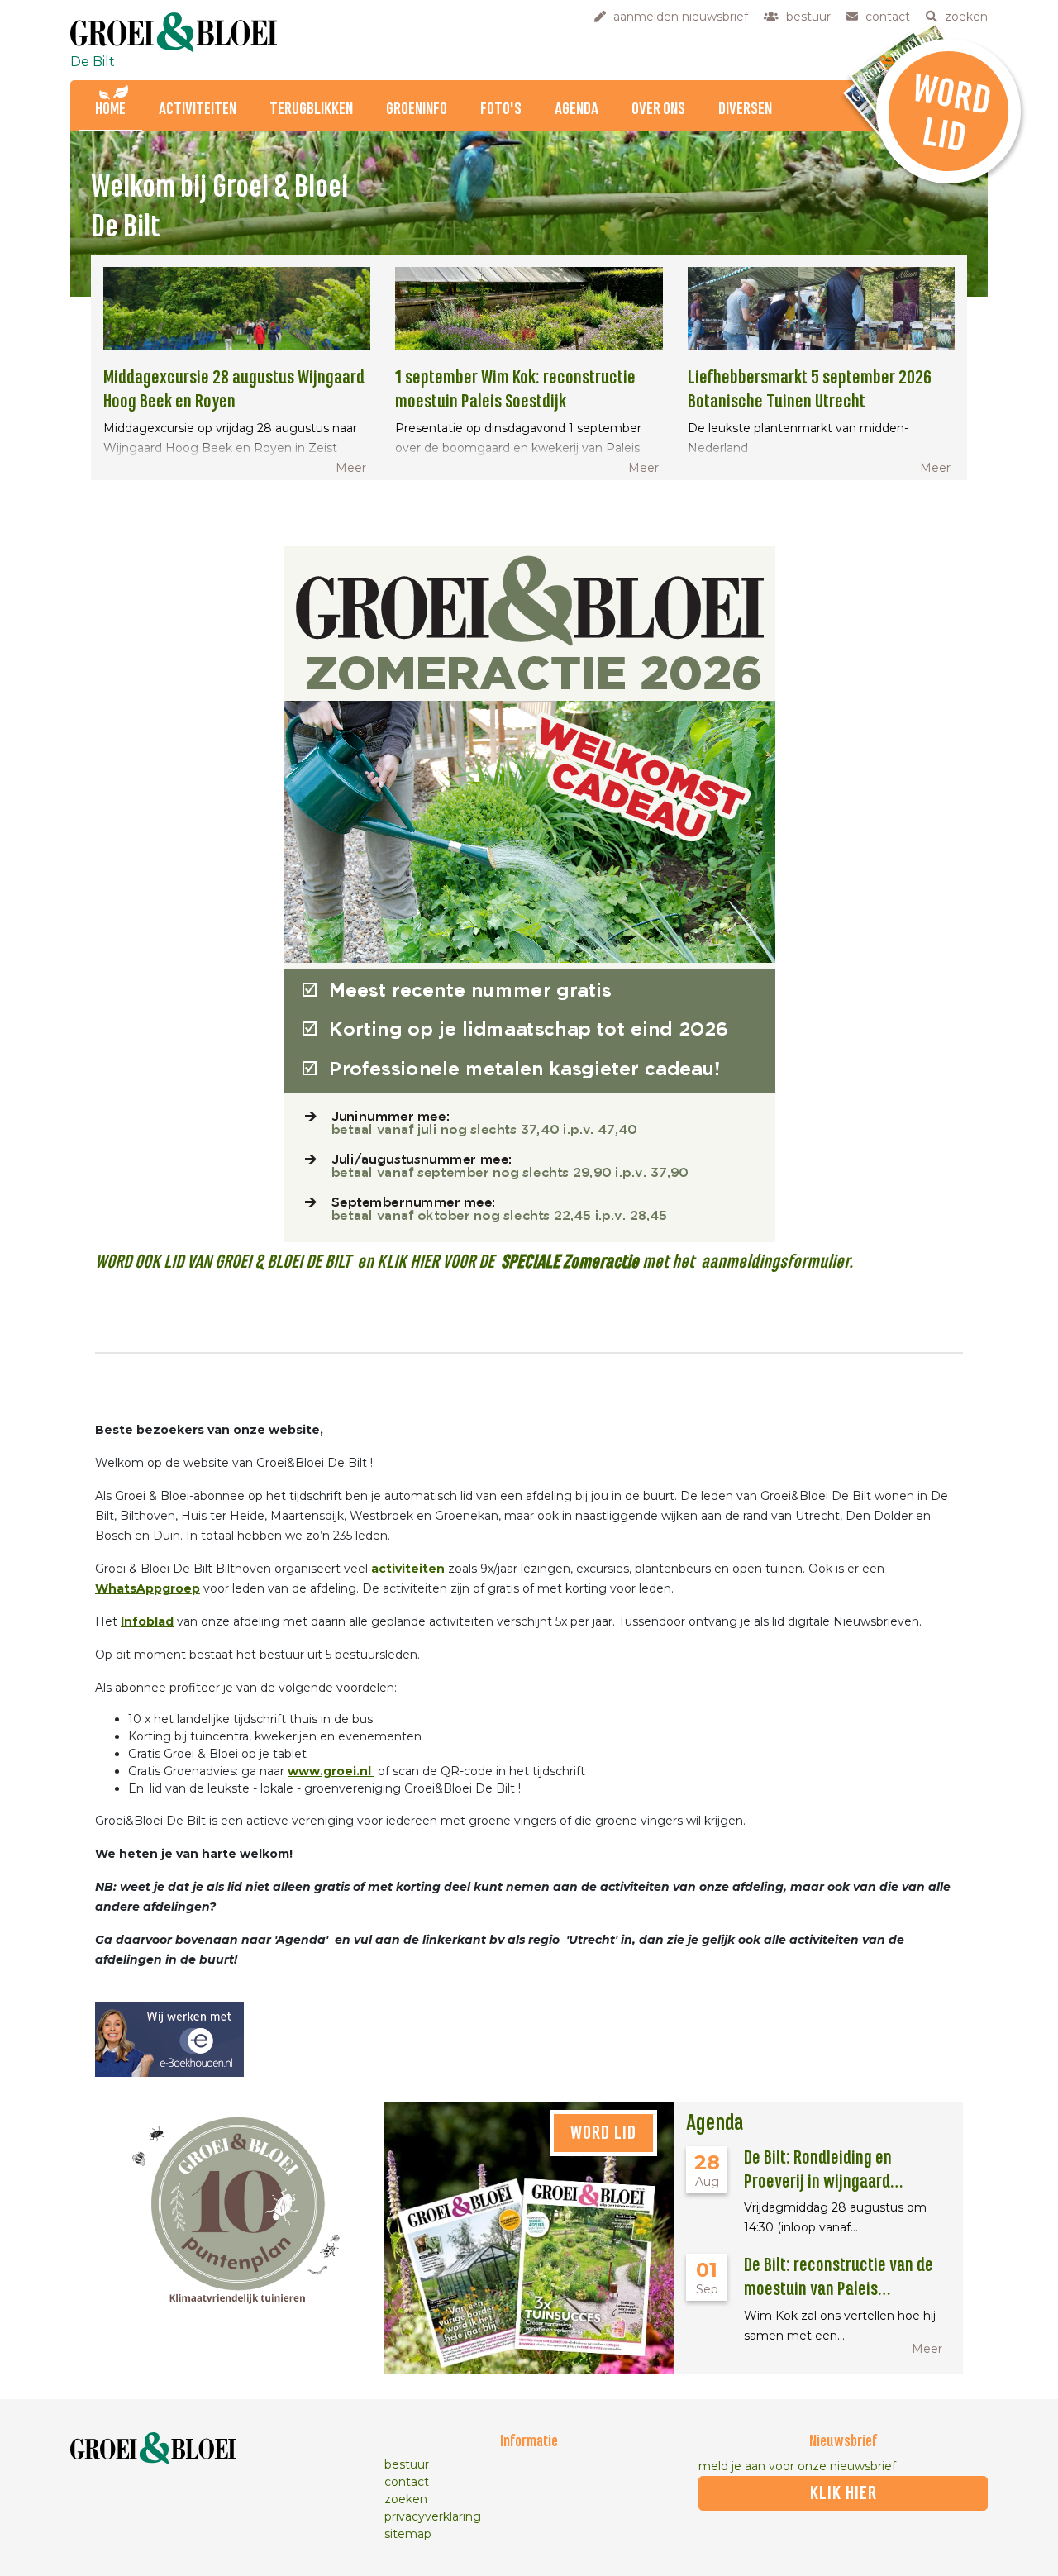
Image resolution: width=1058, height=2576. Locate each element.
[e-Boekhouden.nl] (169, 2039)
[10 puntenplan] (240, 2205)
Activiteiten (198, 110)
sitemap (408, 2534)
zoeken (406, 2499)
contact (407, 2482)
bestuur (407, 2464)
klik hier (844, 2493)
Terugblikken (311, 110)
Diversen (745, 110)
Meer (351, 468)
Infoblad (147, 1621)
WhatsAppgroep (148, 1588)
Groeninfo (417, 110)
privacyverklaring (433, 2516)
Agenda (577, 110)
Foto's (501, 110)
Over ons (658, 110)
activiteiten (408, 1569)
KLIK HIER (406, 1262)
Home (110, 110)
